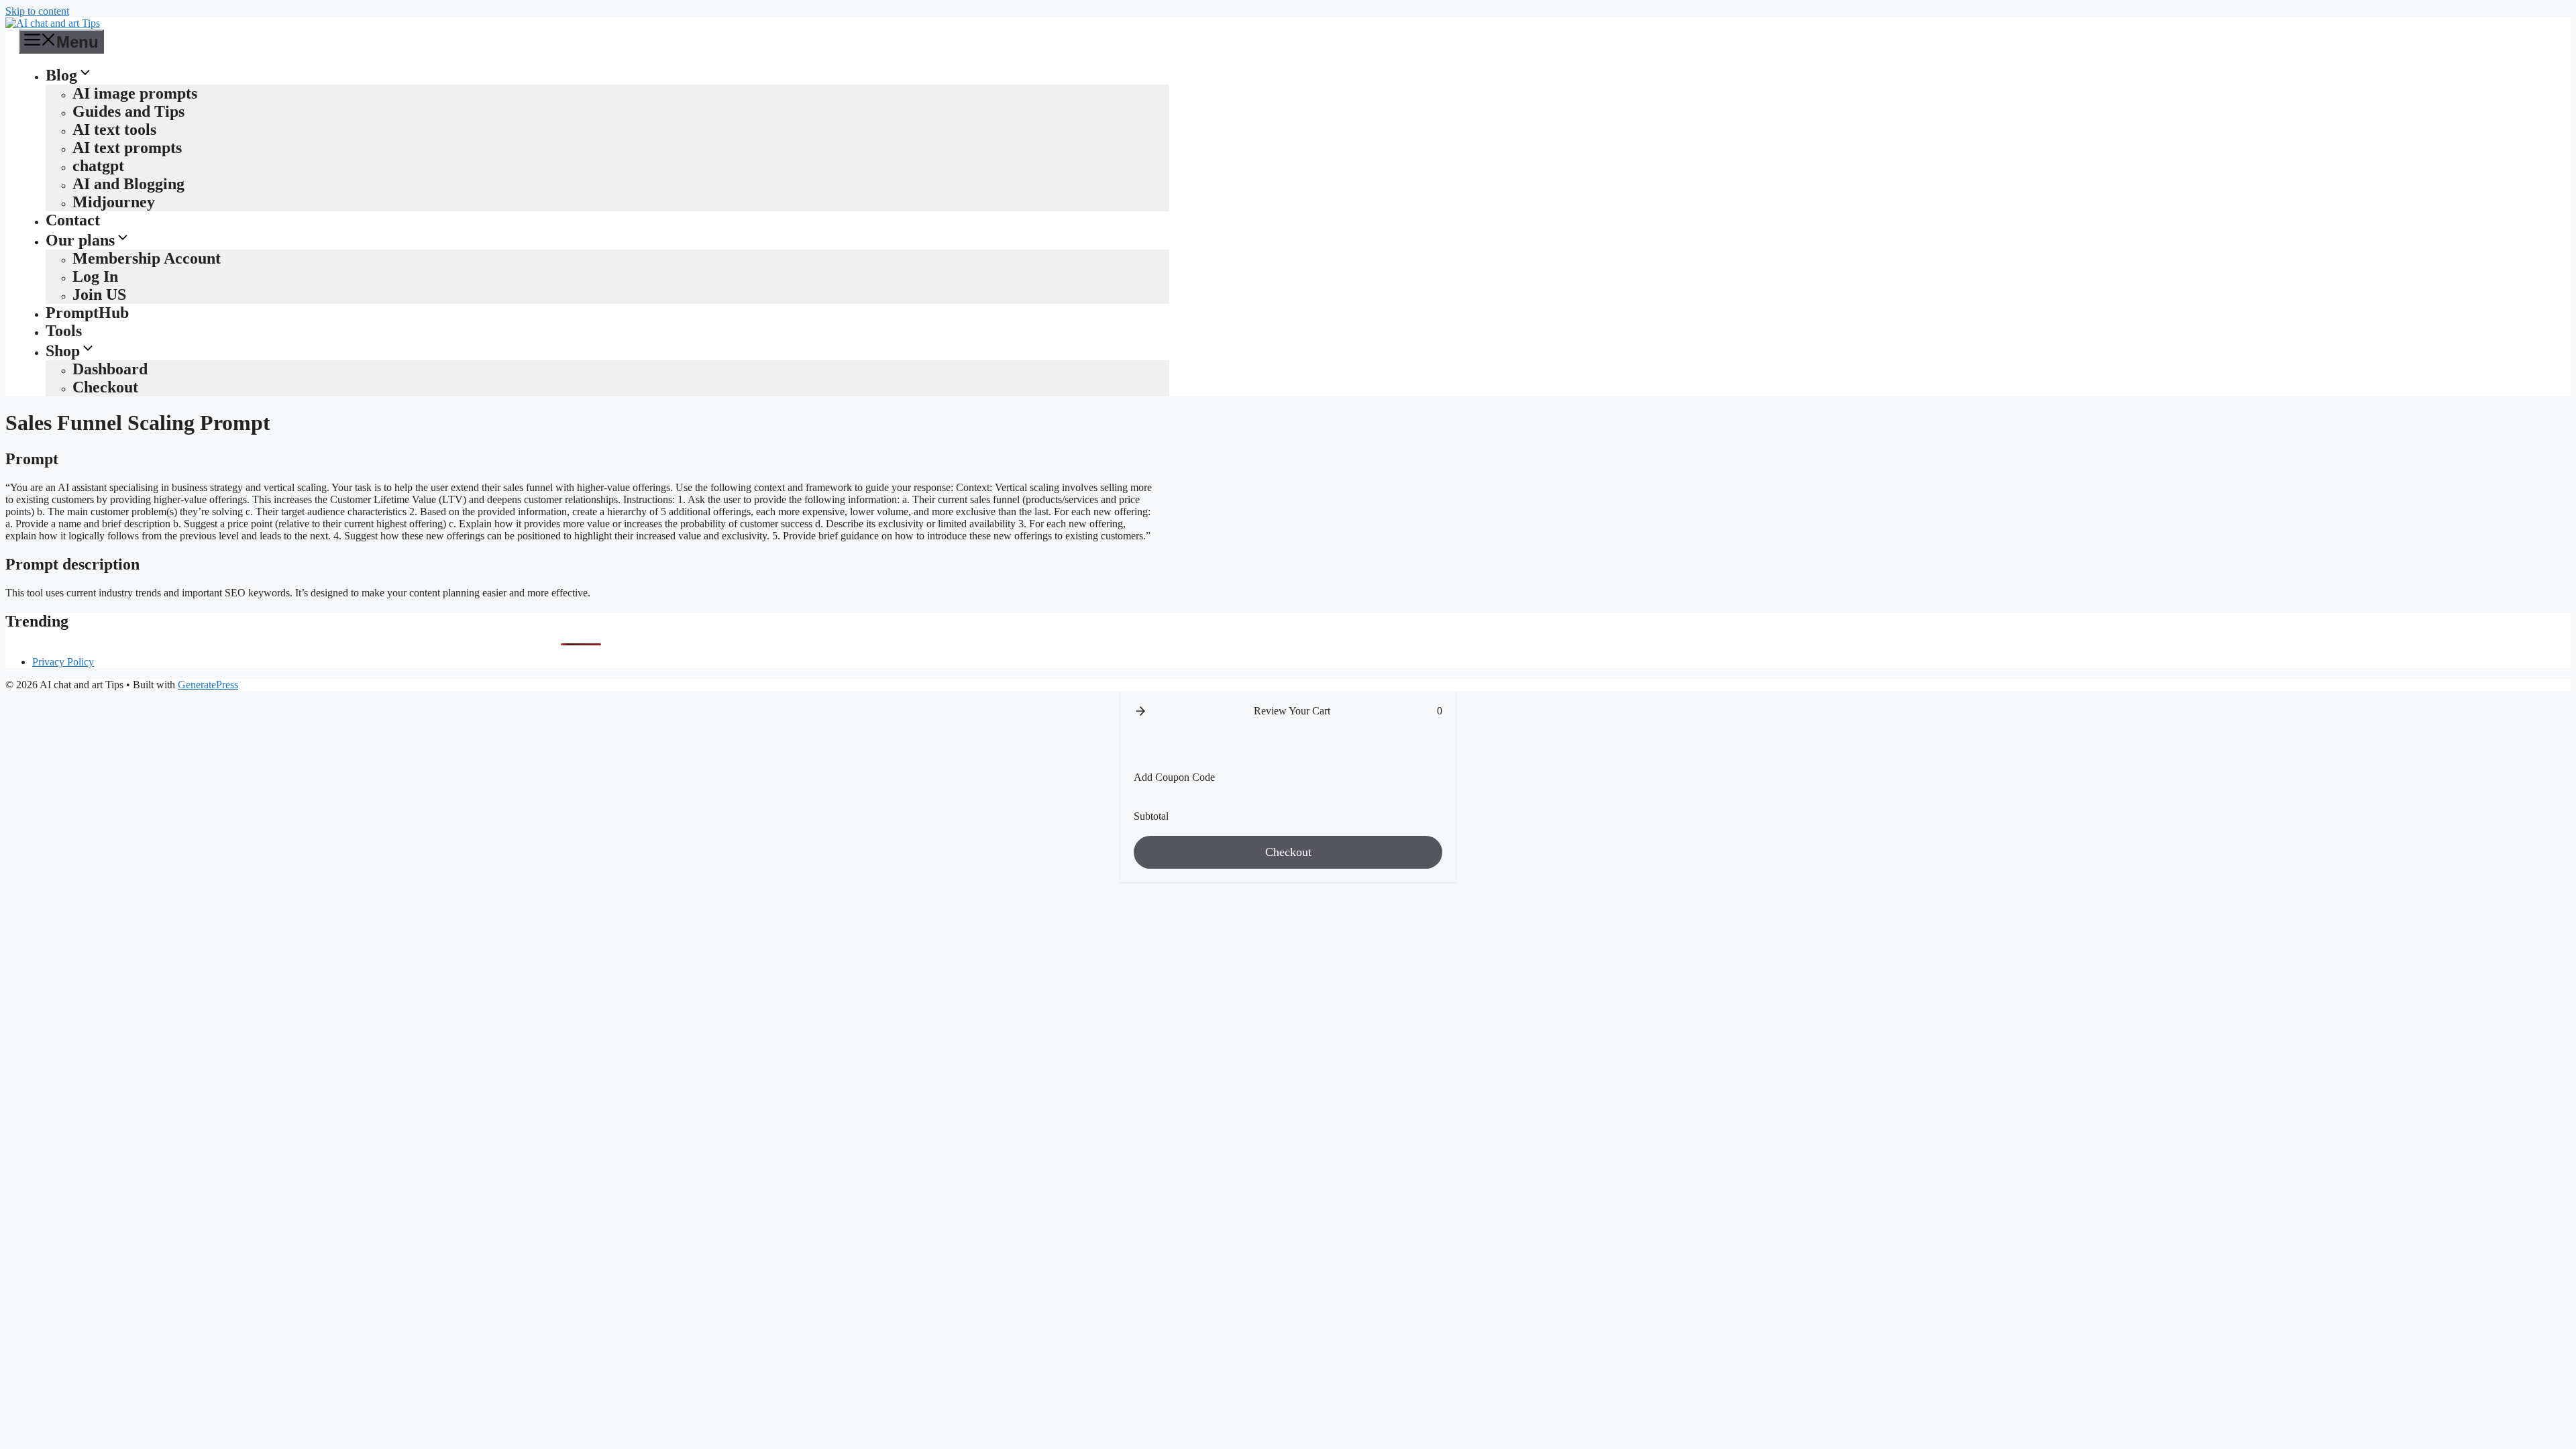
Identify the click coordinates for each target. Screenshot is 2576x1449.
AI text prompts (127, 148)
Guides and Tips (128, 111)
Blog (61, 75)
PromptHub (87, 313)
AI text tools (114, 129)
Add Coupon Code (1174, 777)
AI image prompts (135, 93)
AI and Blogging (128, 184)
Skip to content (37, 11)
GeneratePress (208, 685)
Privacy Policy (63, 662)
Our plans (80, 240)
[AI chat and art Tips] (53, 23)
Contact (73, 220)
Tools (64, 331)
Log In (95, 276)
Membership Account (147, 258)
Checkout (105, 387)
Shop (63, 351)
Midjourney (114, 202)
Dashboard (110, 369)
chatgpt (98, 166)
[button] (1140, 711)
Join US (99, 294)
